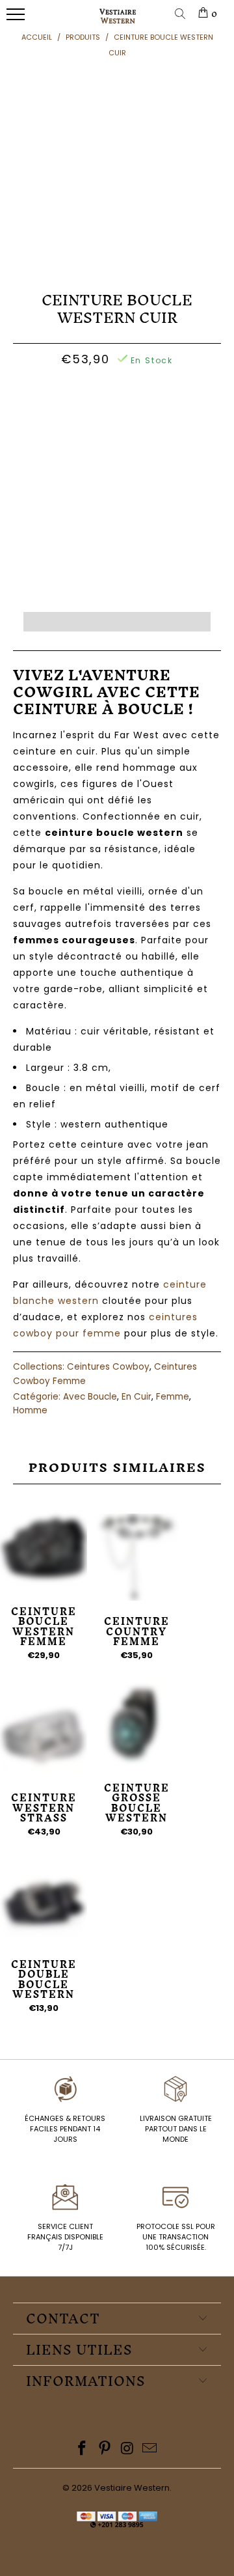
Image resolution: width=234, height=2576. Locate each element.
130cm (137, 429)
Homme (30, 1410)
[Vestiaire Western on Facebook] (83, 2449)
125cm (92, 429)
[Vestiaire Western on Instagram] (128, 2449)
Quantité (117, 463)
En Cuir (136, 1397)
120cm (181, 393)
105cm (49, 393)
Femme (173, 1397)
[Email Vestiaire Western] (150, 2449)
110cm (93, 393)
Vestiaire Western (132, 2488)
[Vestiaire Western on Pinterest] (105, 2449)
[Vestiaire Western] (118, 21)
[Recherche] (183, 15)
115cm (136, 393)
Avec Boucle (90, 1397)
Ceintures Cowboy (108, 1367)
